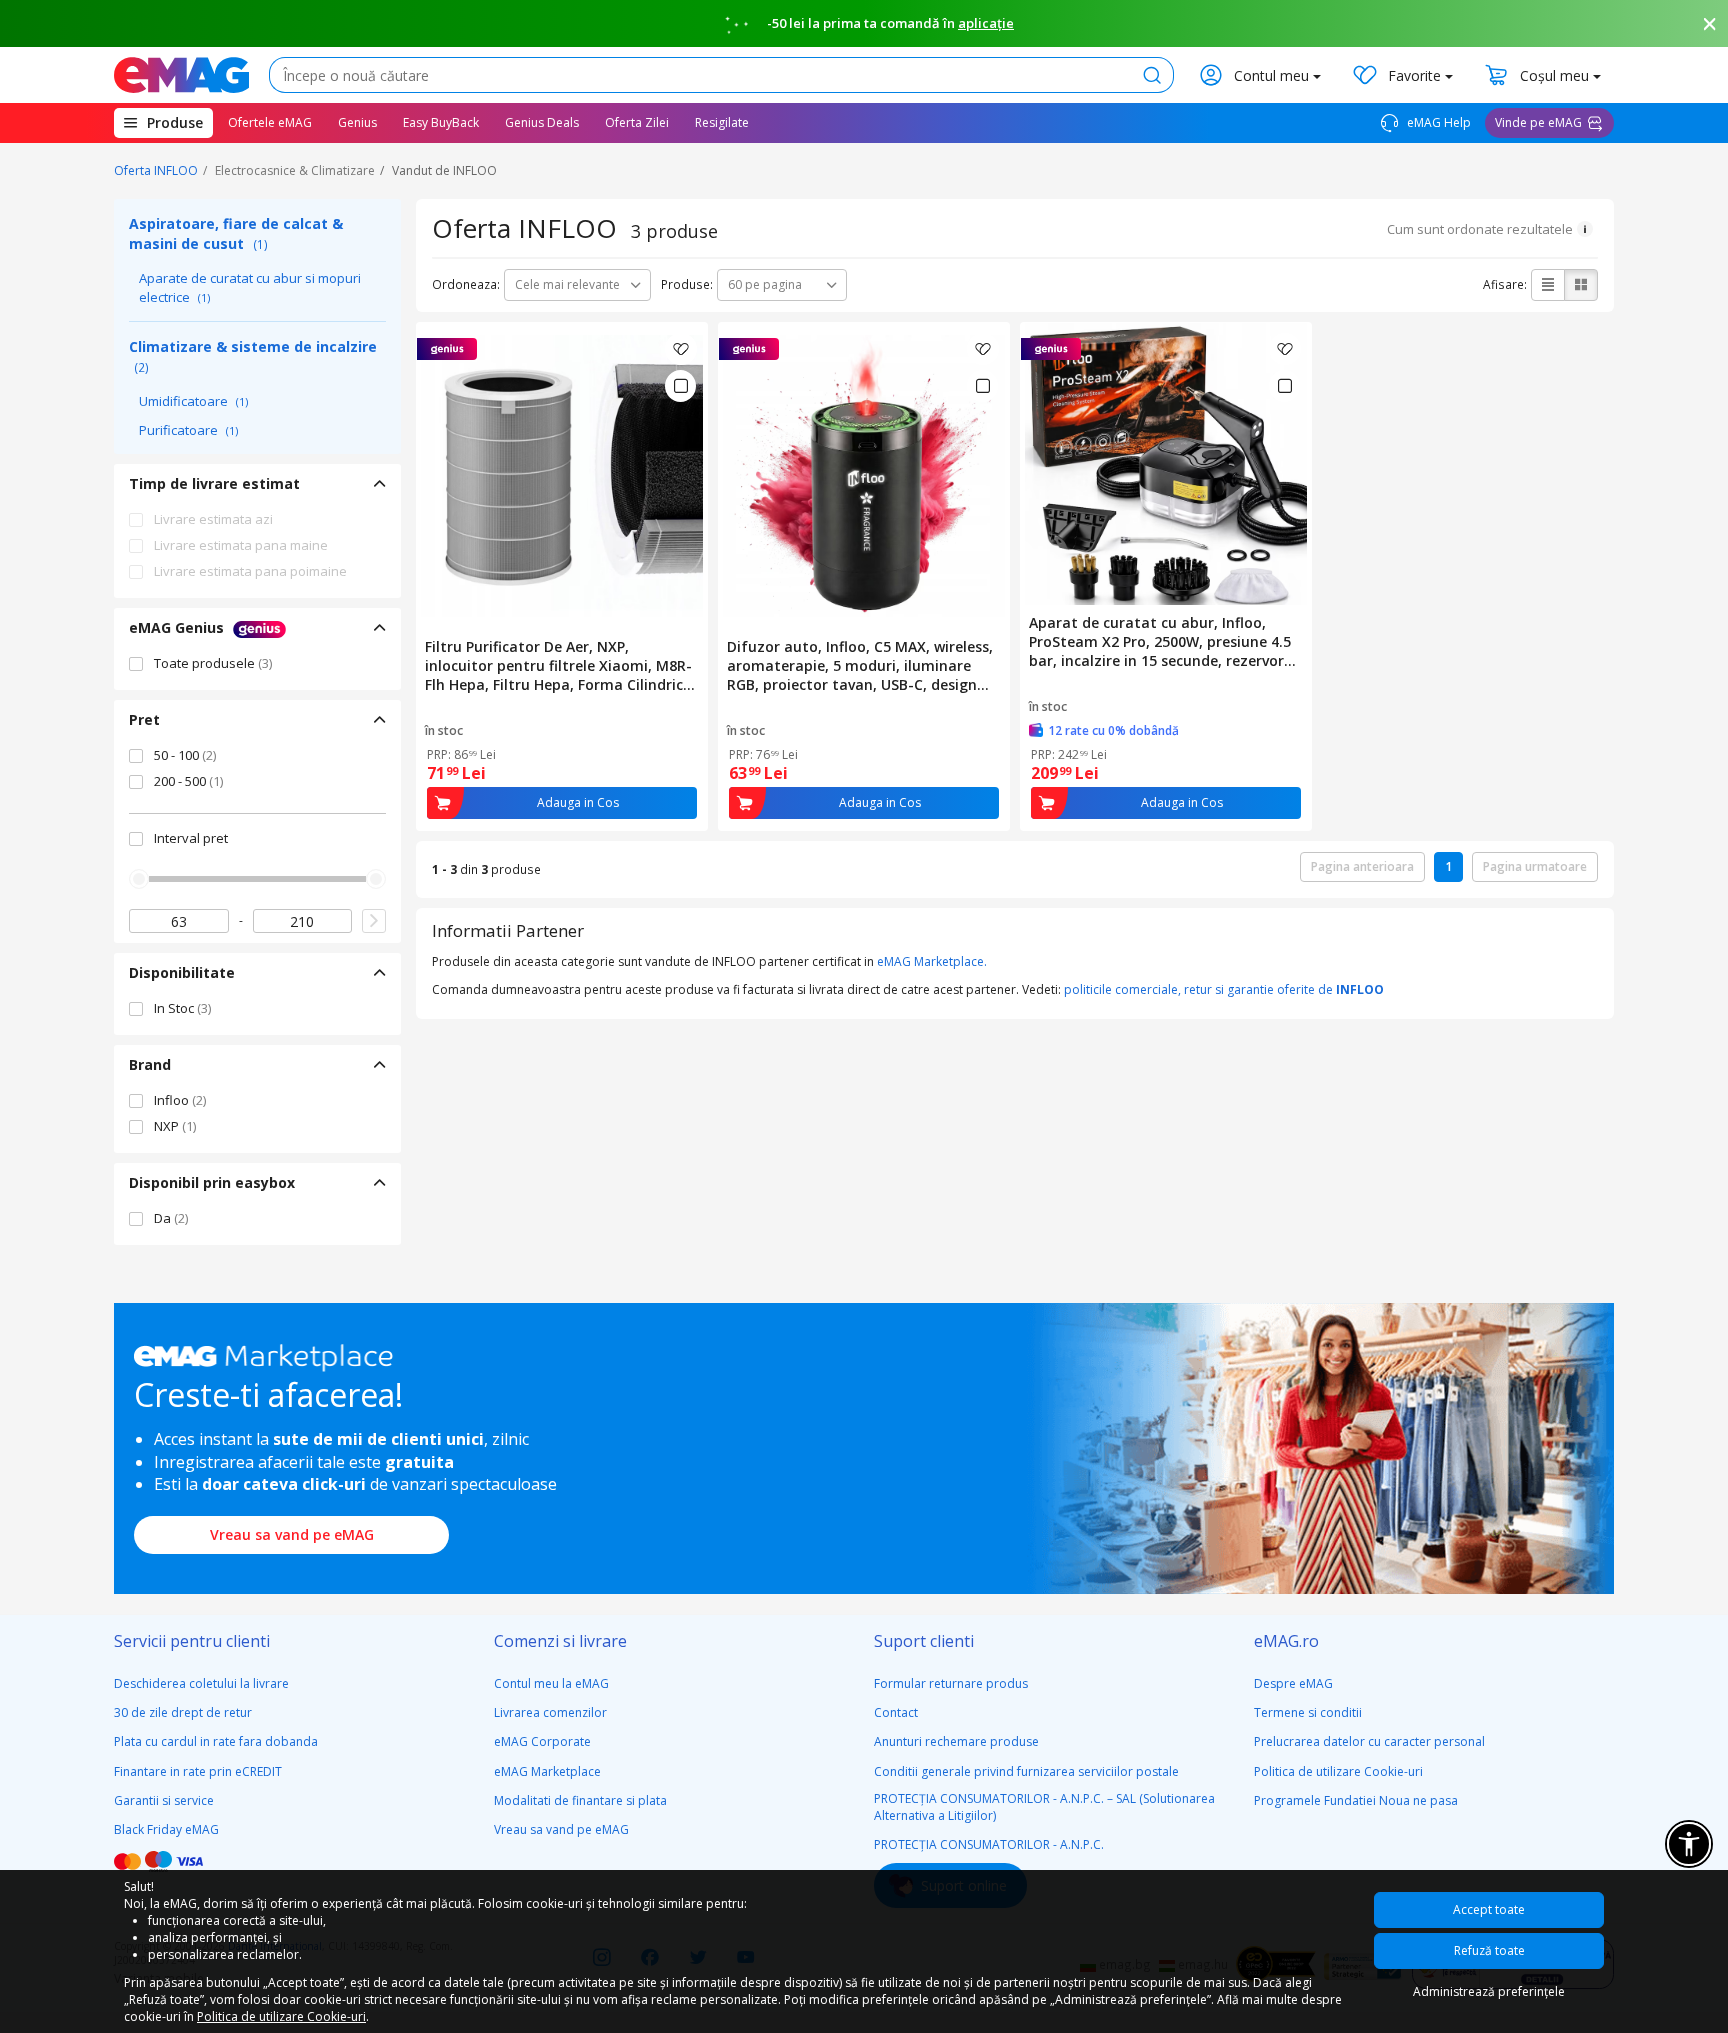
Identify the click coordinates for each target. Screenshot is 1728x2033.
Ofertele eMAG (270, 122)
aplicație (986, 23)
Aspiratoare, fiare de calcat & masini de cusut (236, 233)
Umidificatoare (193, 401)
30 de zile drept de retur (183, 1712)
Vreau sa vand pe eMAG (292, 1534)
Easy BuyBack (441, 122)
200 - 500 (188, 781)
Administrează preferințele (1489, 1991)
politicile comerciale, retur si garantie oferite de (1224, 989)
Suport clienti (924, 1641)
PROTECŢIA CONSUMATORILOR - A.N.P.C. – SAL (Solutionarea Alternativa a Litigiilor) (1044, 1807)
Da (171, 1218)
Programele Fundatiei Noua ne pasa (1356, 1800)
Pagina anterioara (1362, 866)
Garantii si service (164, 1800)
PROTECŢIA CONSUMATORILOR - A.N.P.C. (989, 1844)
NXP (175, 1126)
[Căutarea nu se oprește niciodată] (181, 75)
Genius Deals (542, 122)
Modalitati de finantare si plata (580, 1800)
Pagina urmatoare (1535, 866)
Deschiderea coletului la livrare (201, 1683)
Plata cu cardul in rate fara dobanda (216, 1741)
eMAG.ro (1286, 1641)
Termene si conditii (1308, 1712)
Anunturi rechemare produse (956, 1741)
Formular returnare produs (951, 1683)
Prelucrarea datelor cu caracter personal (1369, 1741)
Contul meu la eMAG (551, 1683)
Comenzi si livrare (560, 1641)
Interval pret (191, 838)
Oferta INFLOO (156, 170)
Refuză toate (1489, 1950)
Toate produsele (213, 663)
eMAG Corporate (542, 1741)
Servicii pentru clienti (192, 1641)
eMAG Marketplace (547, 1771)
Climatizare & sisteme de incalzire (253, 356)
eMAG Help (1437, 122)
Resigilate (722, 122)
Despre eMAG (1293, 1683)
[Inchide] (1710, 24)
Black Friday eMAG (166, 1829)
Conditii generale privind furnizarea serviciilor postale (1026, 1771)
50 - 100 (185, 755)
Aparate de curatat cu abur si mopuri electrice (250, 287)
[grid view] (1581, 285)
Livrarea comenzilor (550, 1712)
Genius (357, 122)
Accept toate (1489, 1909)
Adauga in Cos (578, 802)
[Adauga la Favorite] (681, 349)
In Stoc (182, 1008)
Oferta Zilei (637, 122)
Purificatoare (188, 430)
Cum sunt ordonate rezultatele (1480, 229)
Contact (896, 1712)
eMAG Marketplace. (932, 961)
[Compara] (680, 386)
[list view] (1548, 285)
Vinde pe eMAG (1538, 122)
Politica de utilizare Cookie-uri (1338, 1771)
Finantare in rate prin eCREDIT (198, 1771)
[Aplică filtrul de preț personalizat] (374, 921)
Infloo (180, 1100)
